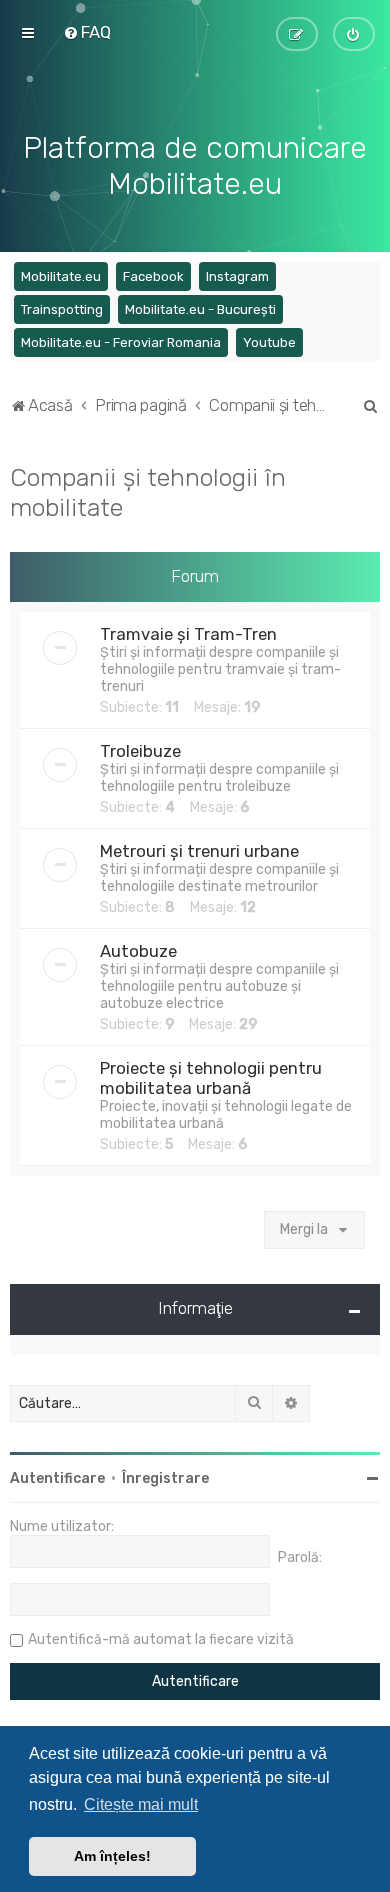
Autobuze (138, 951)
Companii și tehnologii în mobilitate (148, 492)
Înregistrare (165, 1478)
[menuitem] (87, 32)
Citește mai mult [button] (141, 1804)
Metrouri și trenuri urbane (199, 851)
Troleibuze (140, 751)
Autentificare (57, 1478)
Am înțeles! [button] (112, 1856)
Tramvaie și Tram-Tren (188, 634)
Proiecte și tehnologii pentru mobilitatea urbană (211, 1078)
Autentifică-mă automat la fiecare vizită (161, 1639)
